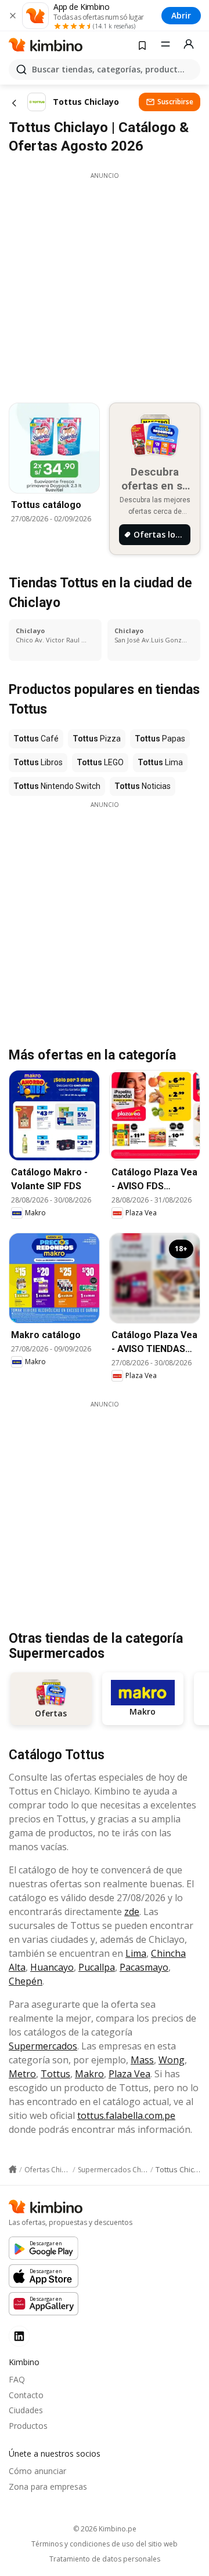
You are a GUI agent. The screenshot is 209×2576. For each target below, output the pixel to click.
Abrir (181, 15)
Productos (28, 2426)
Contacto (26, 2395)
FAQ (17, 2379)
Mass (142, 2060)
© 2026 (105, 2529)
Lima (136, 1953)
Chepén (26, 1981)
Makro (89, 2074)
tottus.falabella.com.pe (126, 2115)
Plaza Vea (129, 2074)
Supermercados (43, 2046)
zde (132, 1912)
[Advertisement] (105, 284)
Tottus (55, 2074)
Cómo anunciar (37, 2471)
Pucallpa (97, 1967)
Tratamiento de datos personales (105, 2559)
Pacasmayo (144, 1967)
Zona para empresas (48, 2487)
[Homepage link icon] (13, 2169)
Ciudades (26, 2410)
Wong (172, 2060)
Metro (22, 2074)
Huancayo (52, 1967)
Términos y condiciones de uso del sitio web (105, 2544)
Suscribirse (175, 102)
